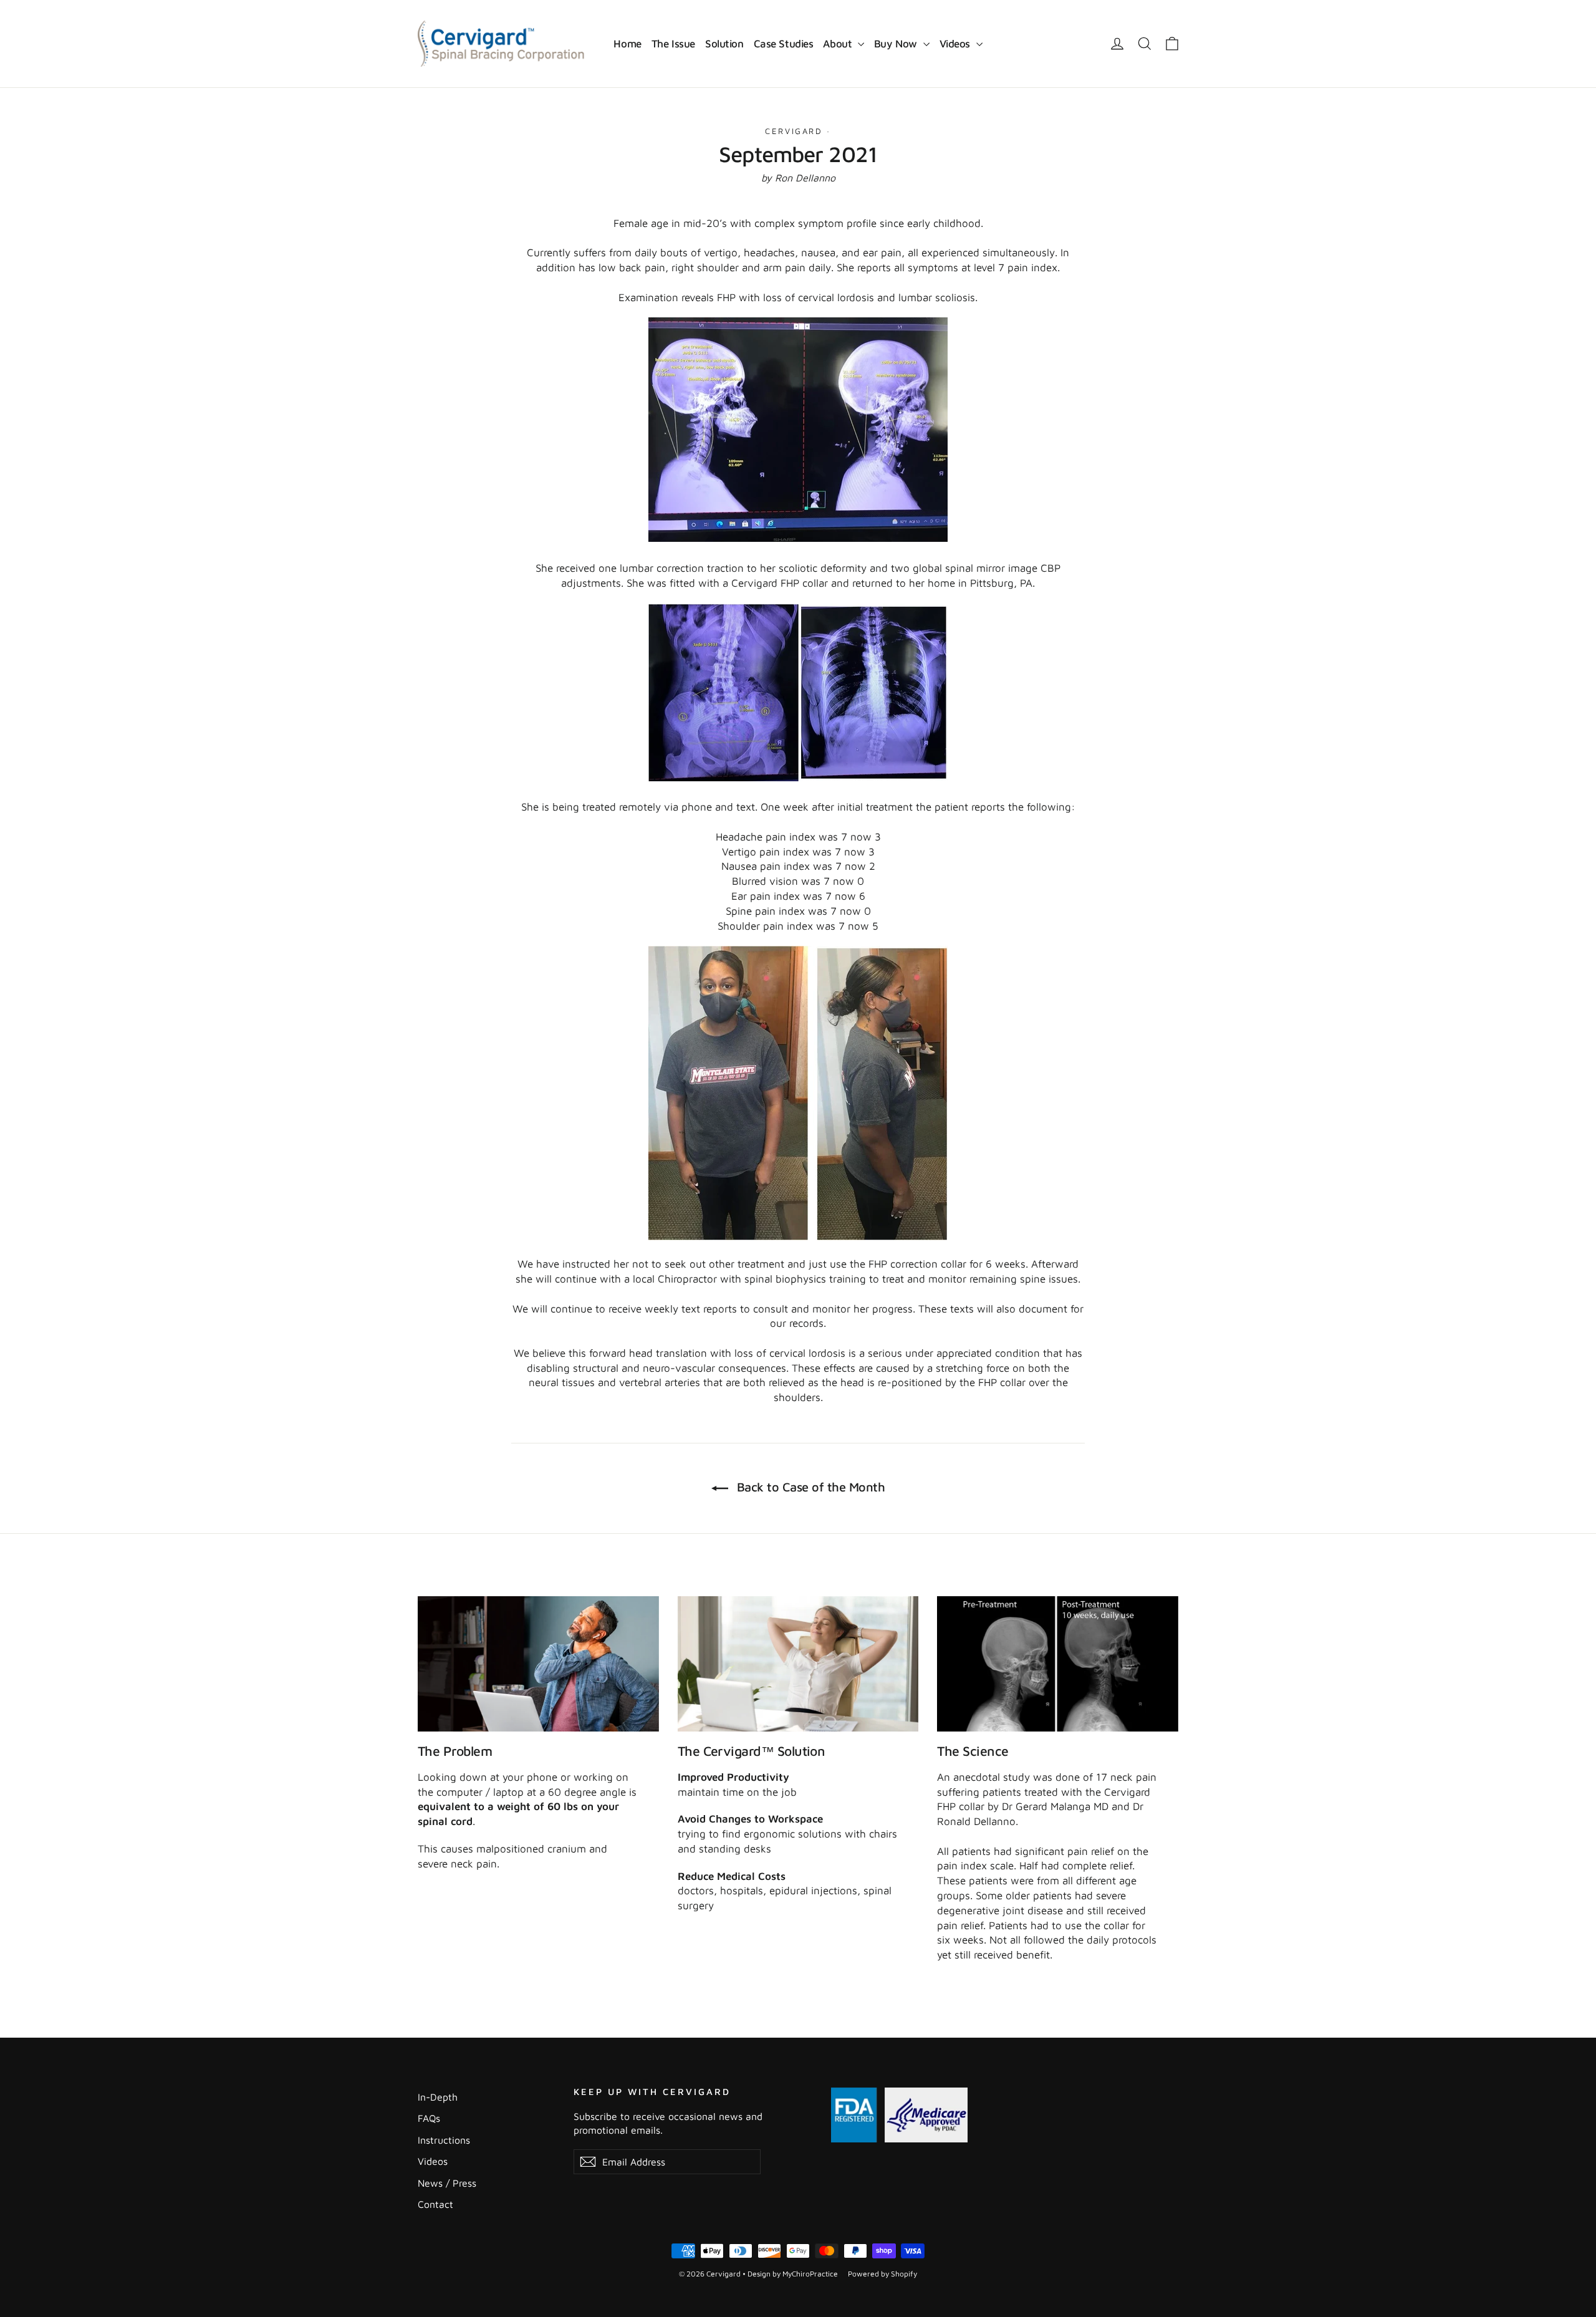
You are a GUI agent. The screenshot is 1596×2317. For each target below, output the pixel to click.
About (839, 44)
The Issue (673, 44)
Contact (435, 2204)
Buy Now (897, 44)
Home (627, 44)
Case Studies (784, 44)
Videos (956, 44)
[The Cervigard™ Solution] (798, 1664)
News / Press (447, 2183)
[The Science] (1058, 1664)
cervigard (794, 131)
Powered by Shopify (882, 2274)
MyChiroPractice (810, 2274)
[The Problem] (538, 1664)
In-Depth (438, 2097)
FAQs (429, 2118)
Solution (724, 44)
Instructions (444, 2140)
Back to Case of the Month (809, 1487)
